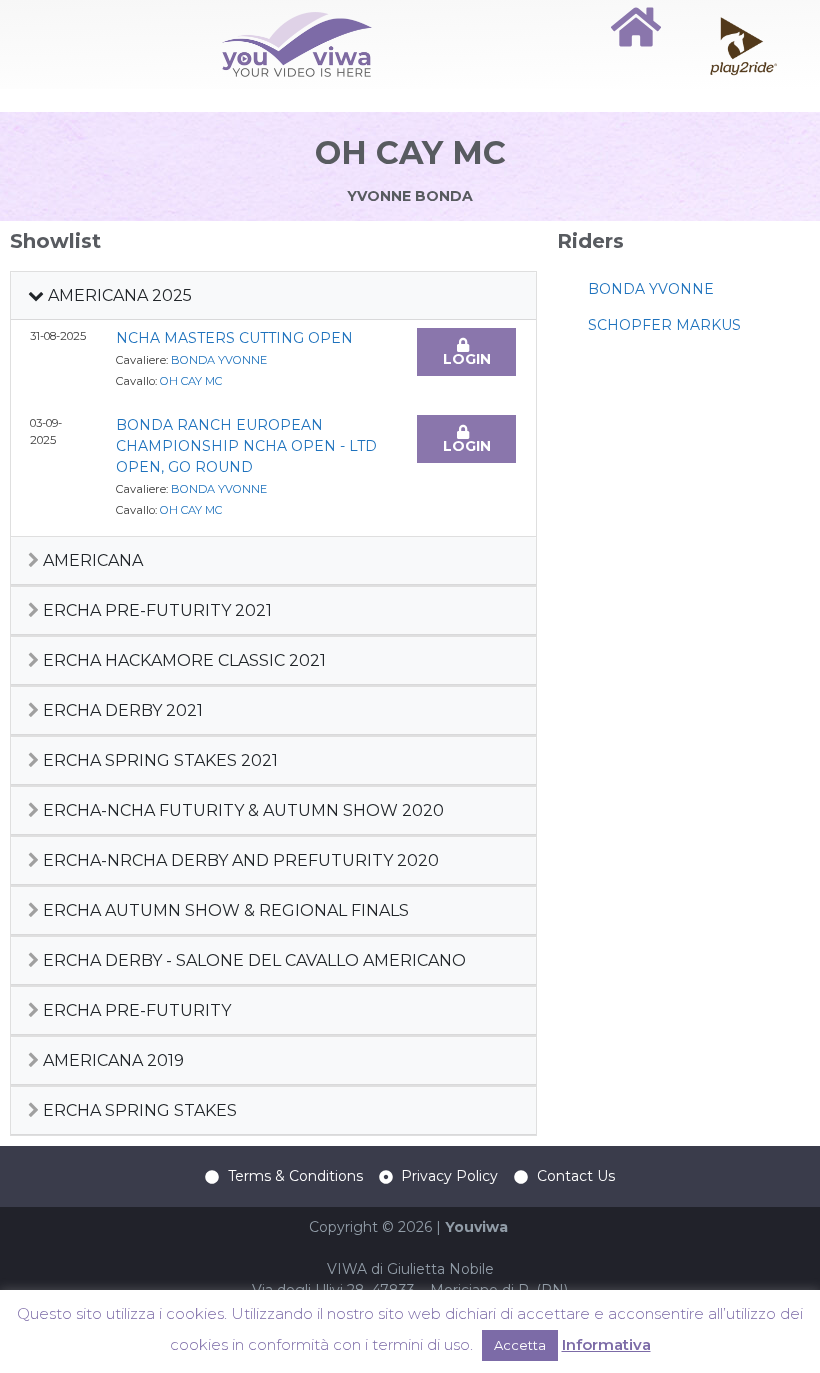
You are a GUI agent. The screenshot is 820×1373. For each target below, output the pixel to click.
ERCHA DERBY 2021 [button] (121, 710)
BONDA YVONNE (219, 360)
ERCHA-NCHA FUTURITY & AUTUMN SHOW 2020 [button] (241, 810)
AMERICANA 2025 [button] (118, 295)
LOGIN (467, 359)
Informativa (606, 1344)
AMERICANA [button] (91, 560)
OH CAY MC (191, 381)
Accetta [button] (520, 1345)
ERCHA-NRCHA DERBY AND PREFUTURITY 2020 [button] (239, 860)
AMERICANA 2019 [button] (111, 1060)
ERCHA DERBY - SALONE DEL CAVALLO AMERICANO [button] (252, 960)
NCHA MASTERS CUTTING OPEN (234, 338)
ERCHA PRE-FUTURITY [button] (135, 1010)
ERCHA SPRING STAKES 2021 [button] (158, 760)
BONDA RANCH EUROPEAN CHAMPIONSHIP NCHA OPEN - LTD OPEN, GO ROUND (246, 446)
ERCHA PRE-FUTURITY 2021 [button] (155, 610)
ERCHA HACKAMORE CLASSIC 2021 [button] (182, 660)
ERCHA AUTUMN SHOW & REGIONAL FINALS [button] (224, 910)
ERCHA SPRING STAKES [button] (138, 1110)
